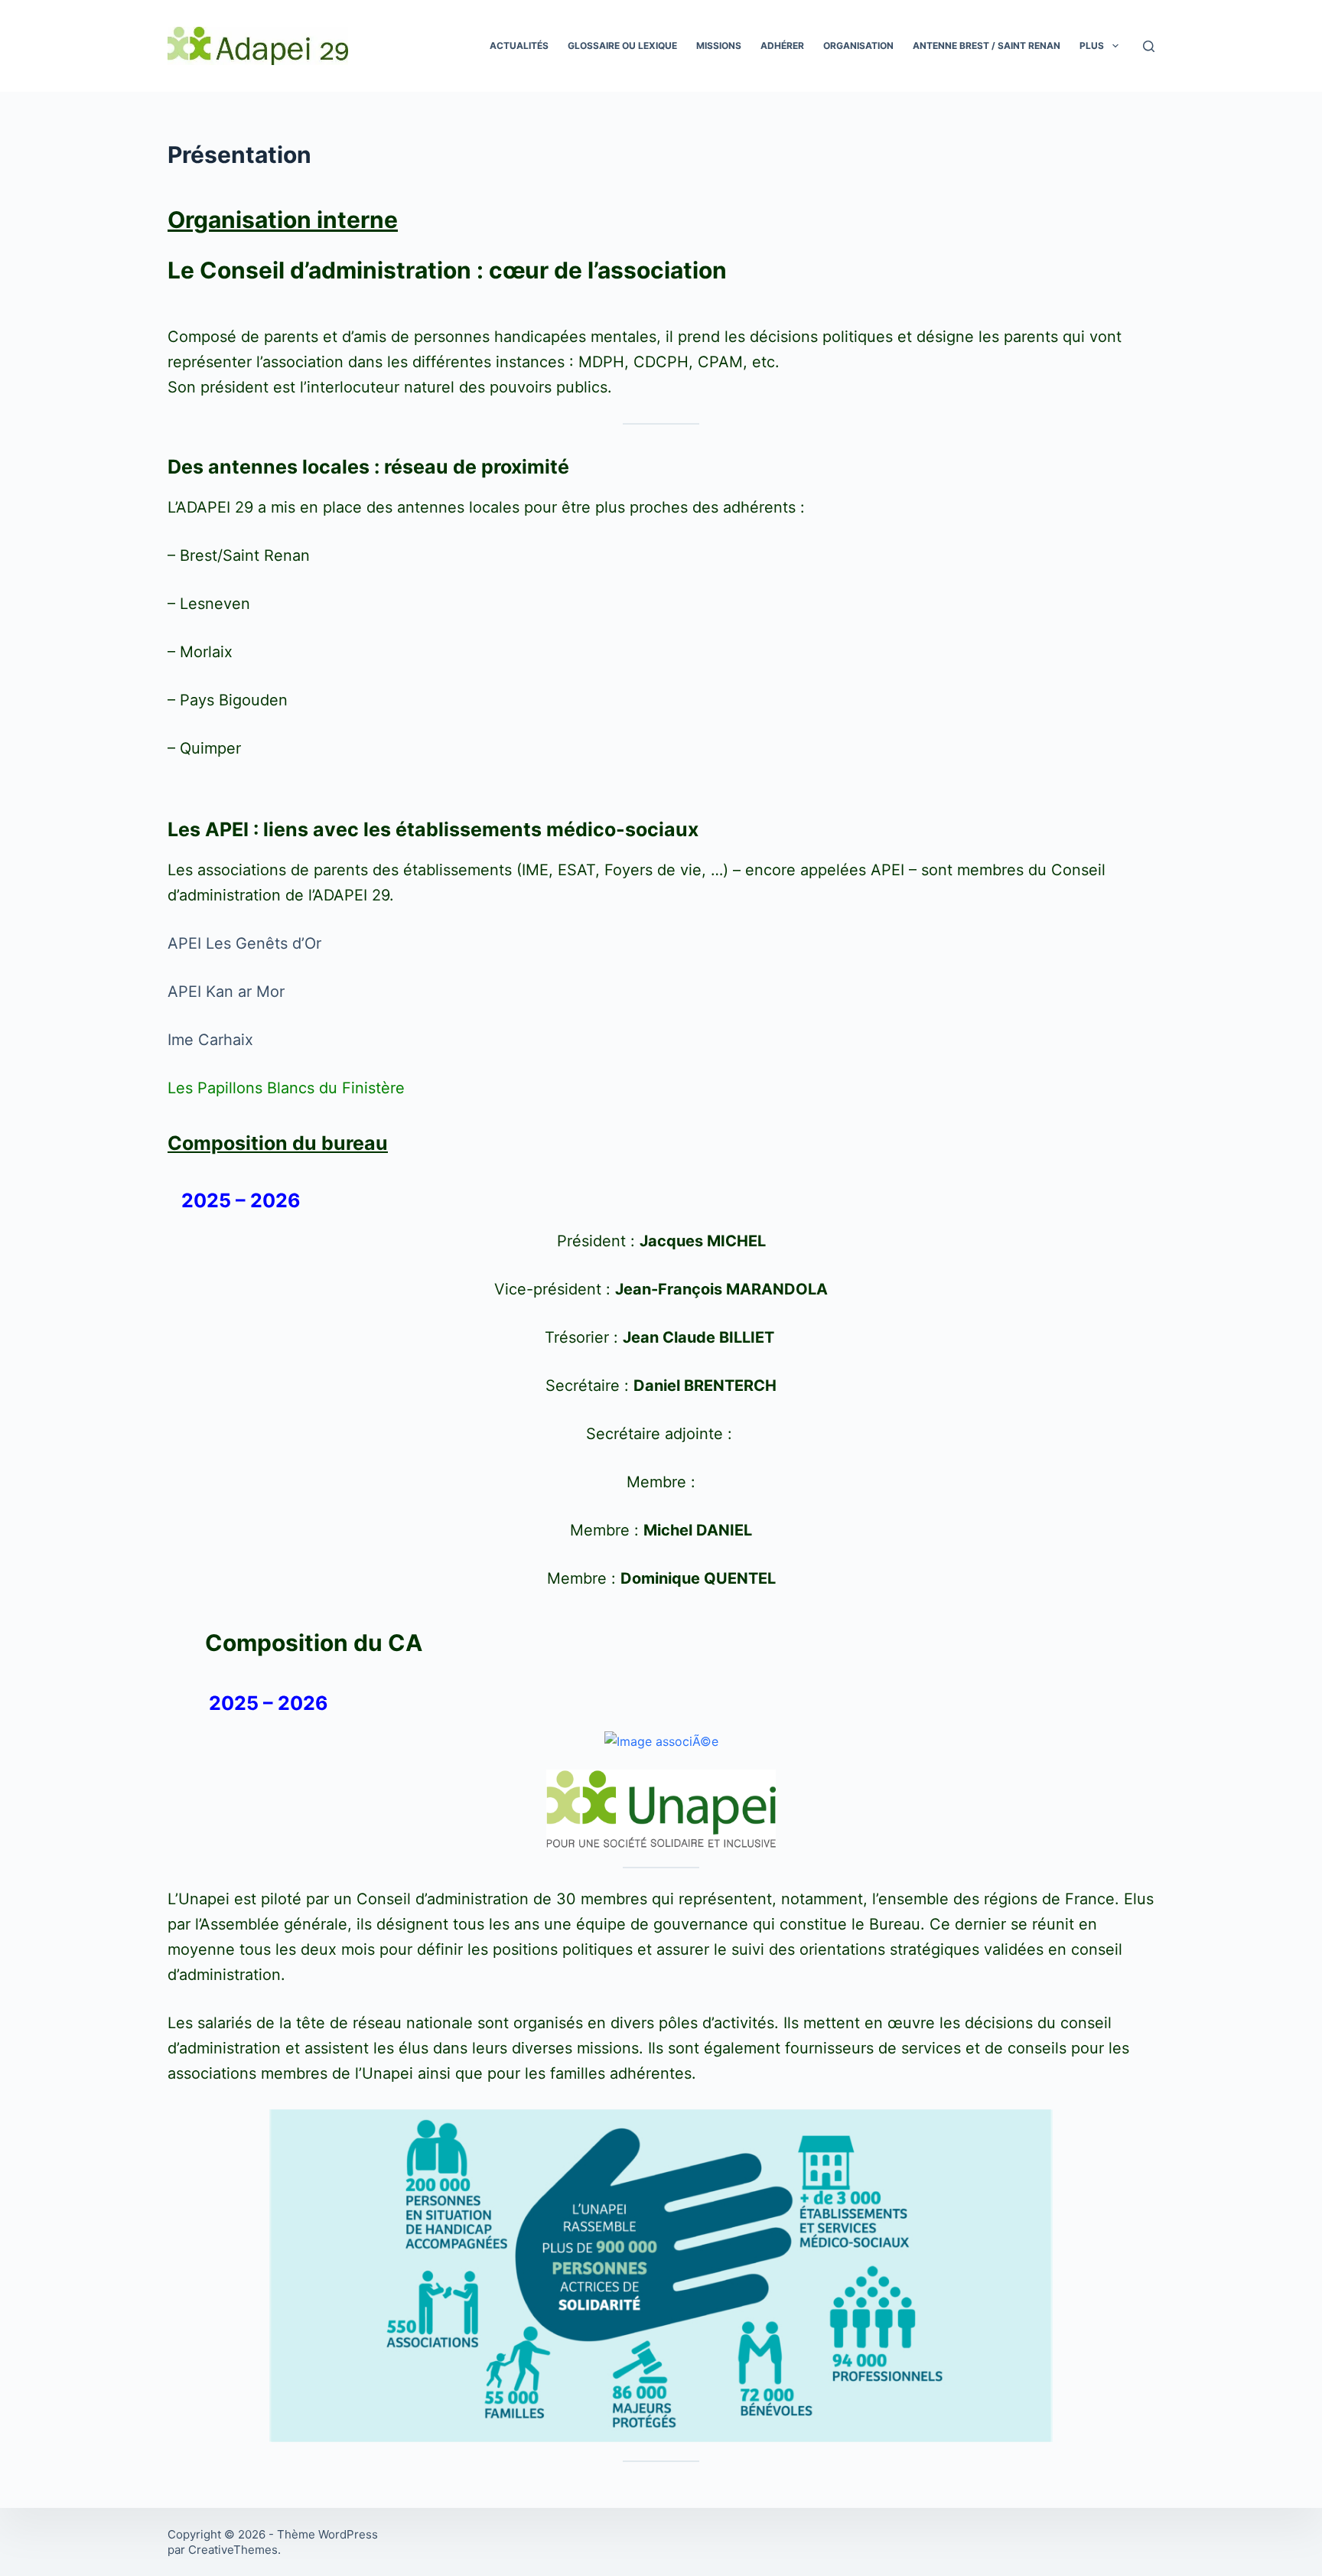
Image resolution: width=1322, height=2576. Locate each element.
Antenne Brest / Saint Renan (987, 46)
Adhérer (782, 46)
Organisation (858, 46)
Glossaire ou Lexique (622, 46)
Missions (719, 46)
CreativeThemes (233, 2550)
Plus (1092, 46)
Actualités (519, 46)
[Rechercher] (1149, 46)
